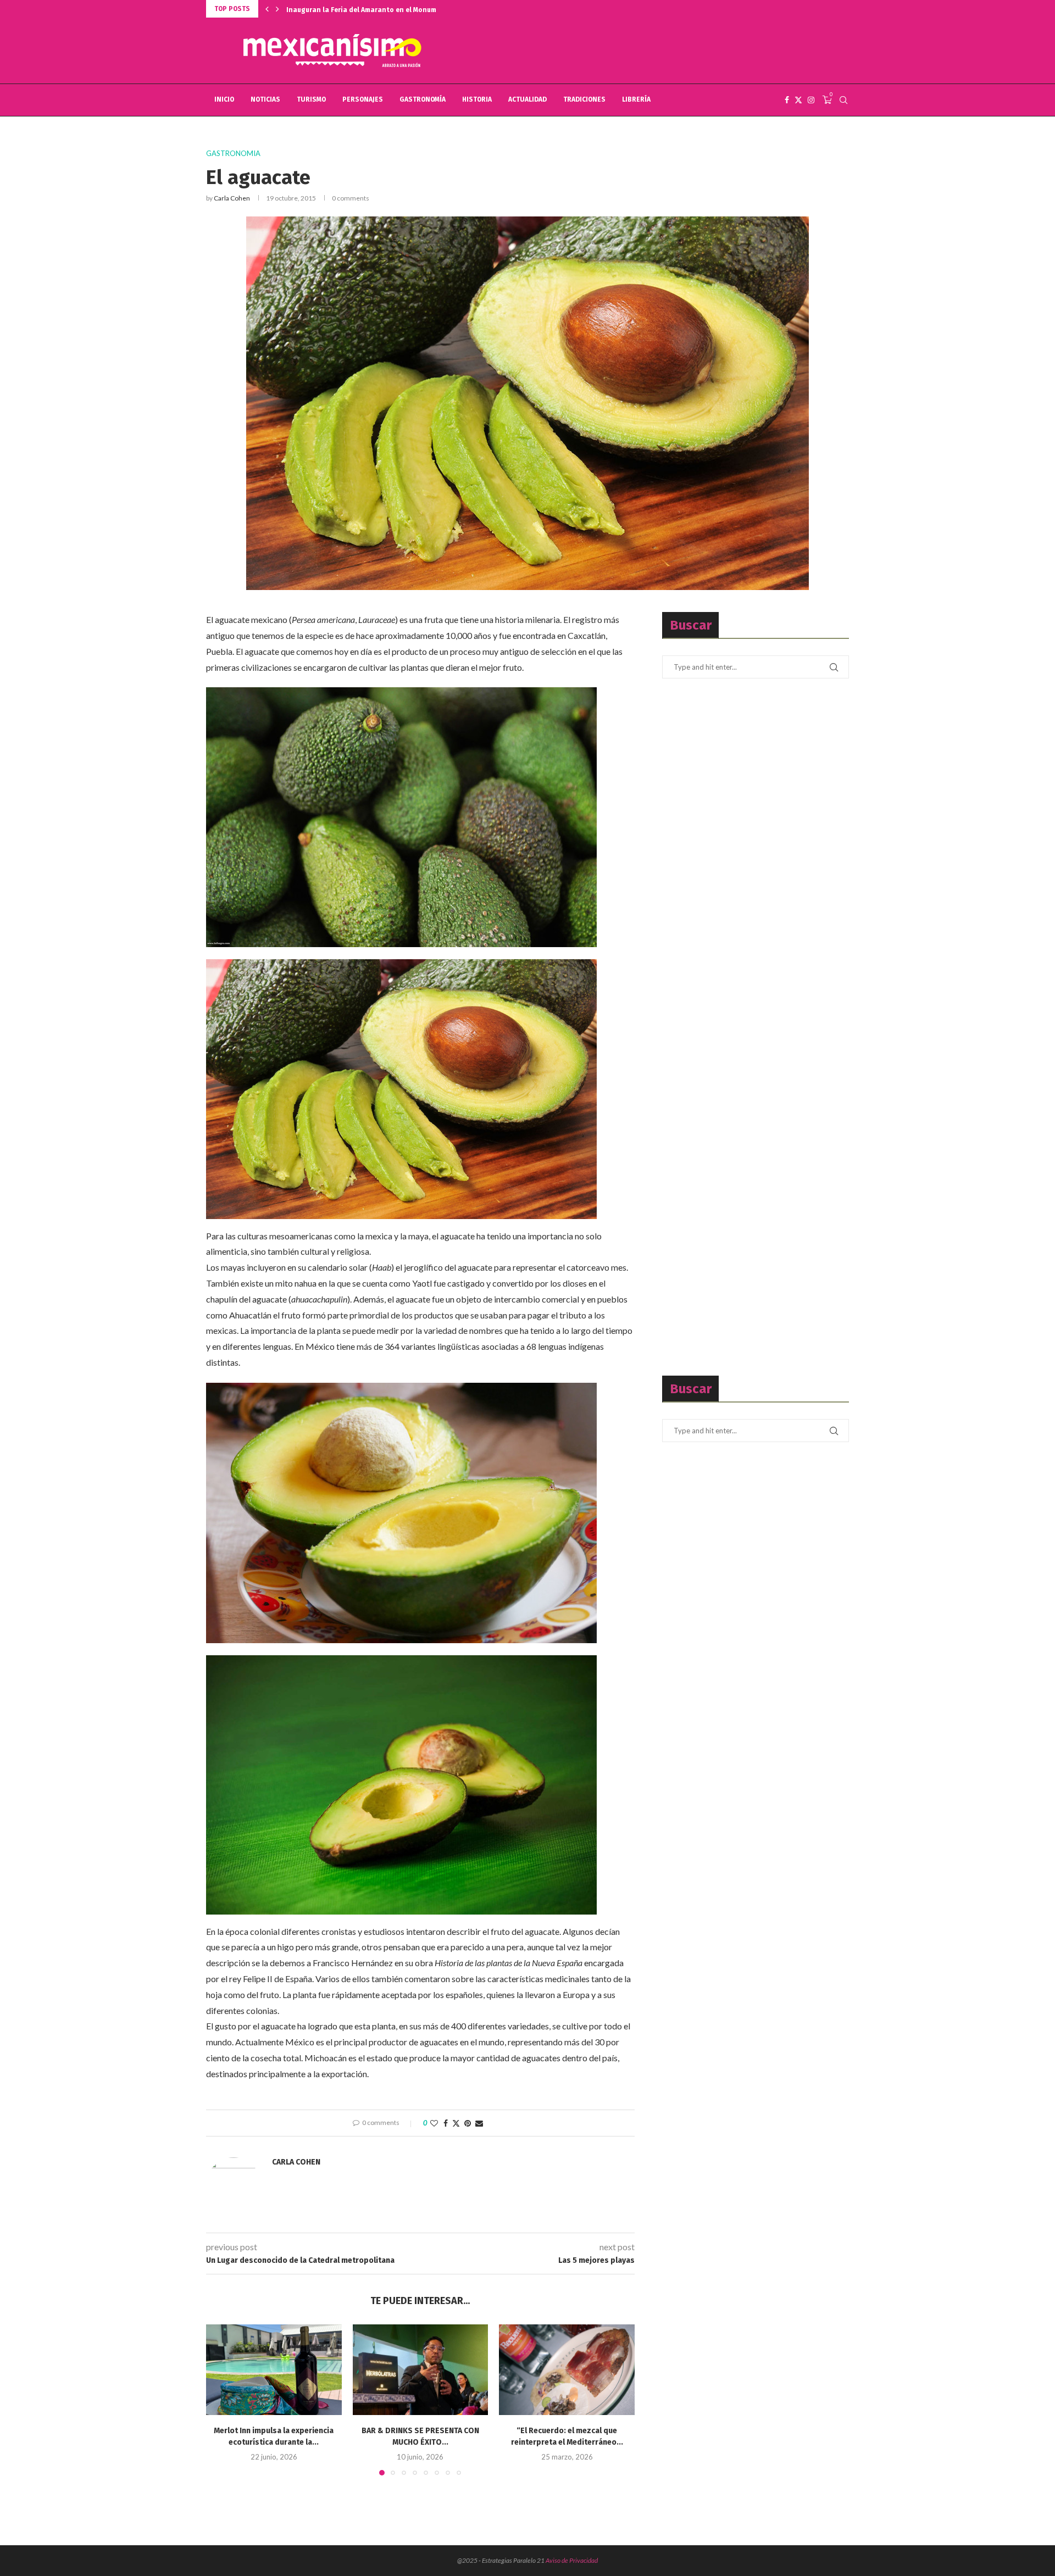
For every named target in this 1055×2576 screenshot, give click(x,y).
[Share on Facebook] (446, 2123)
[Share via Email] (479, 2123)
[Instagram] (811, 100)
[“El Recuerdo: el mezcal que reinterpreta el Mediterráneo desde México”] (567, 2369)
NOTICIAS (265, 99)
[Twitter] (798, 100)
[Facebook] (787, 100)
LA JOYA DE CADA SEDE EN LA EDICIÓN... (346, 10)
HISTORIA (477, 99)
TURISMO (311, 99)
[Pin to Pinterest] (468, 2123)
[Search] (843, 100)
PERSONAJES (363, 99)
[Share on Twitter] (456, 2123)
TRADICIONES (584, 99)
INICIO (224, 99)
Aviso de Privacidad (572, 2560)
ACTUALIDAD (527, 99)
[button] (267, 9)
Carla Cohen (232, 198)
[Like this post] (434, 2123)
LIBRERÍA (636, 99)
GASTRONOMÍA (423, 99)
